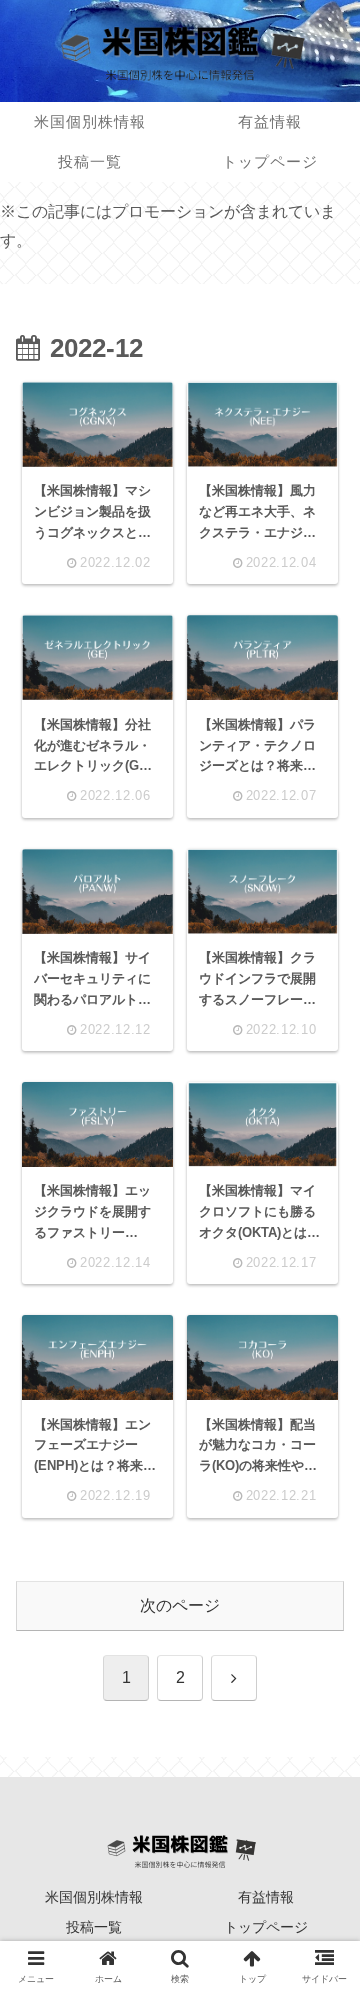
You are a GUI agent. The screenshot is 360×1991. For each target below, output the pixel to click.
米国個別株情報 (94, 1897)
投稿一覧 (94, 1927)
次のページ (180, 1605)
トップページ (266, 1927)
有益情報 (266, 1897)
